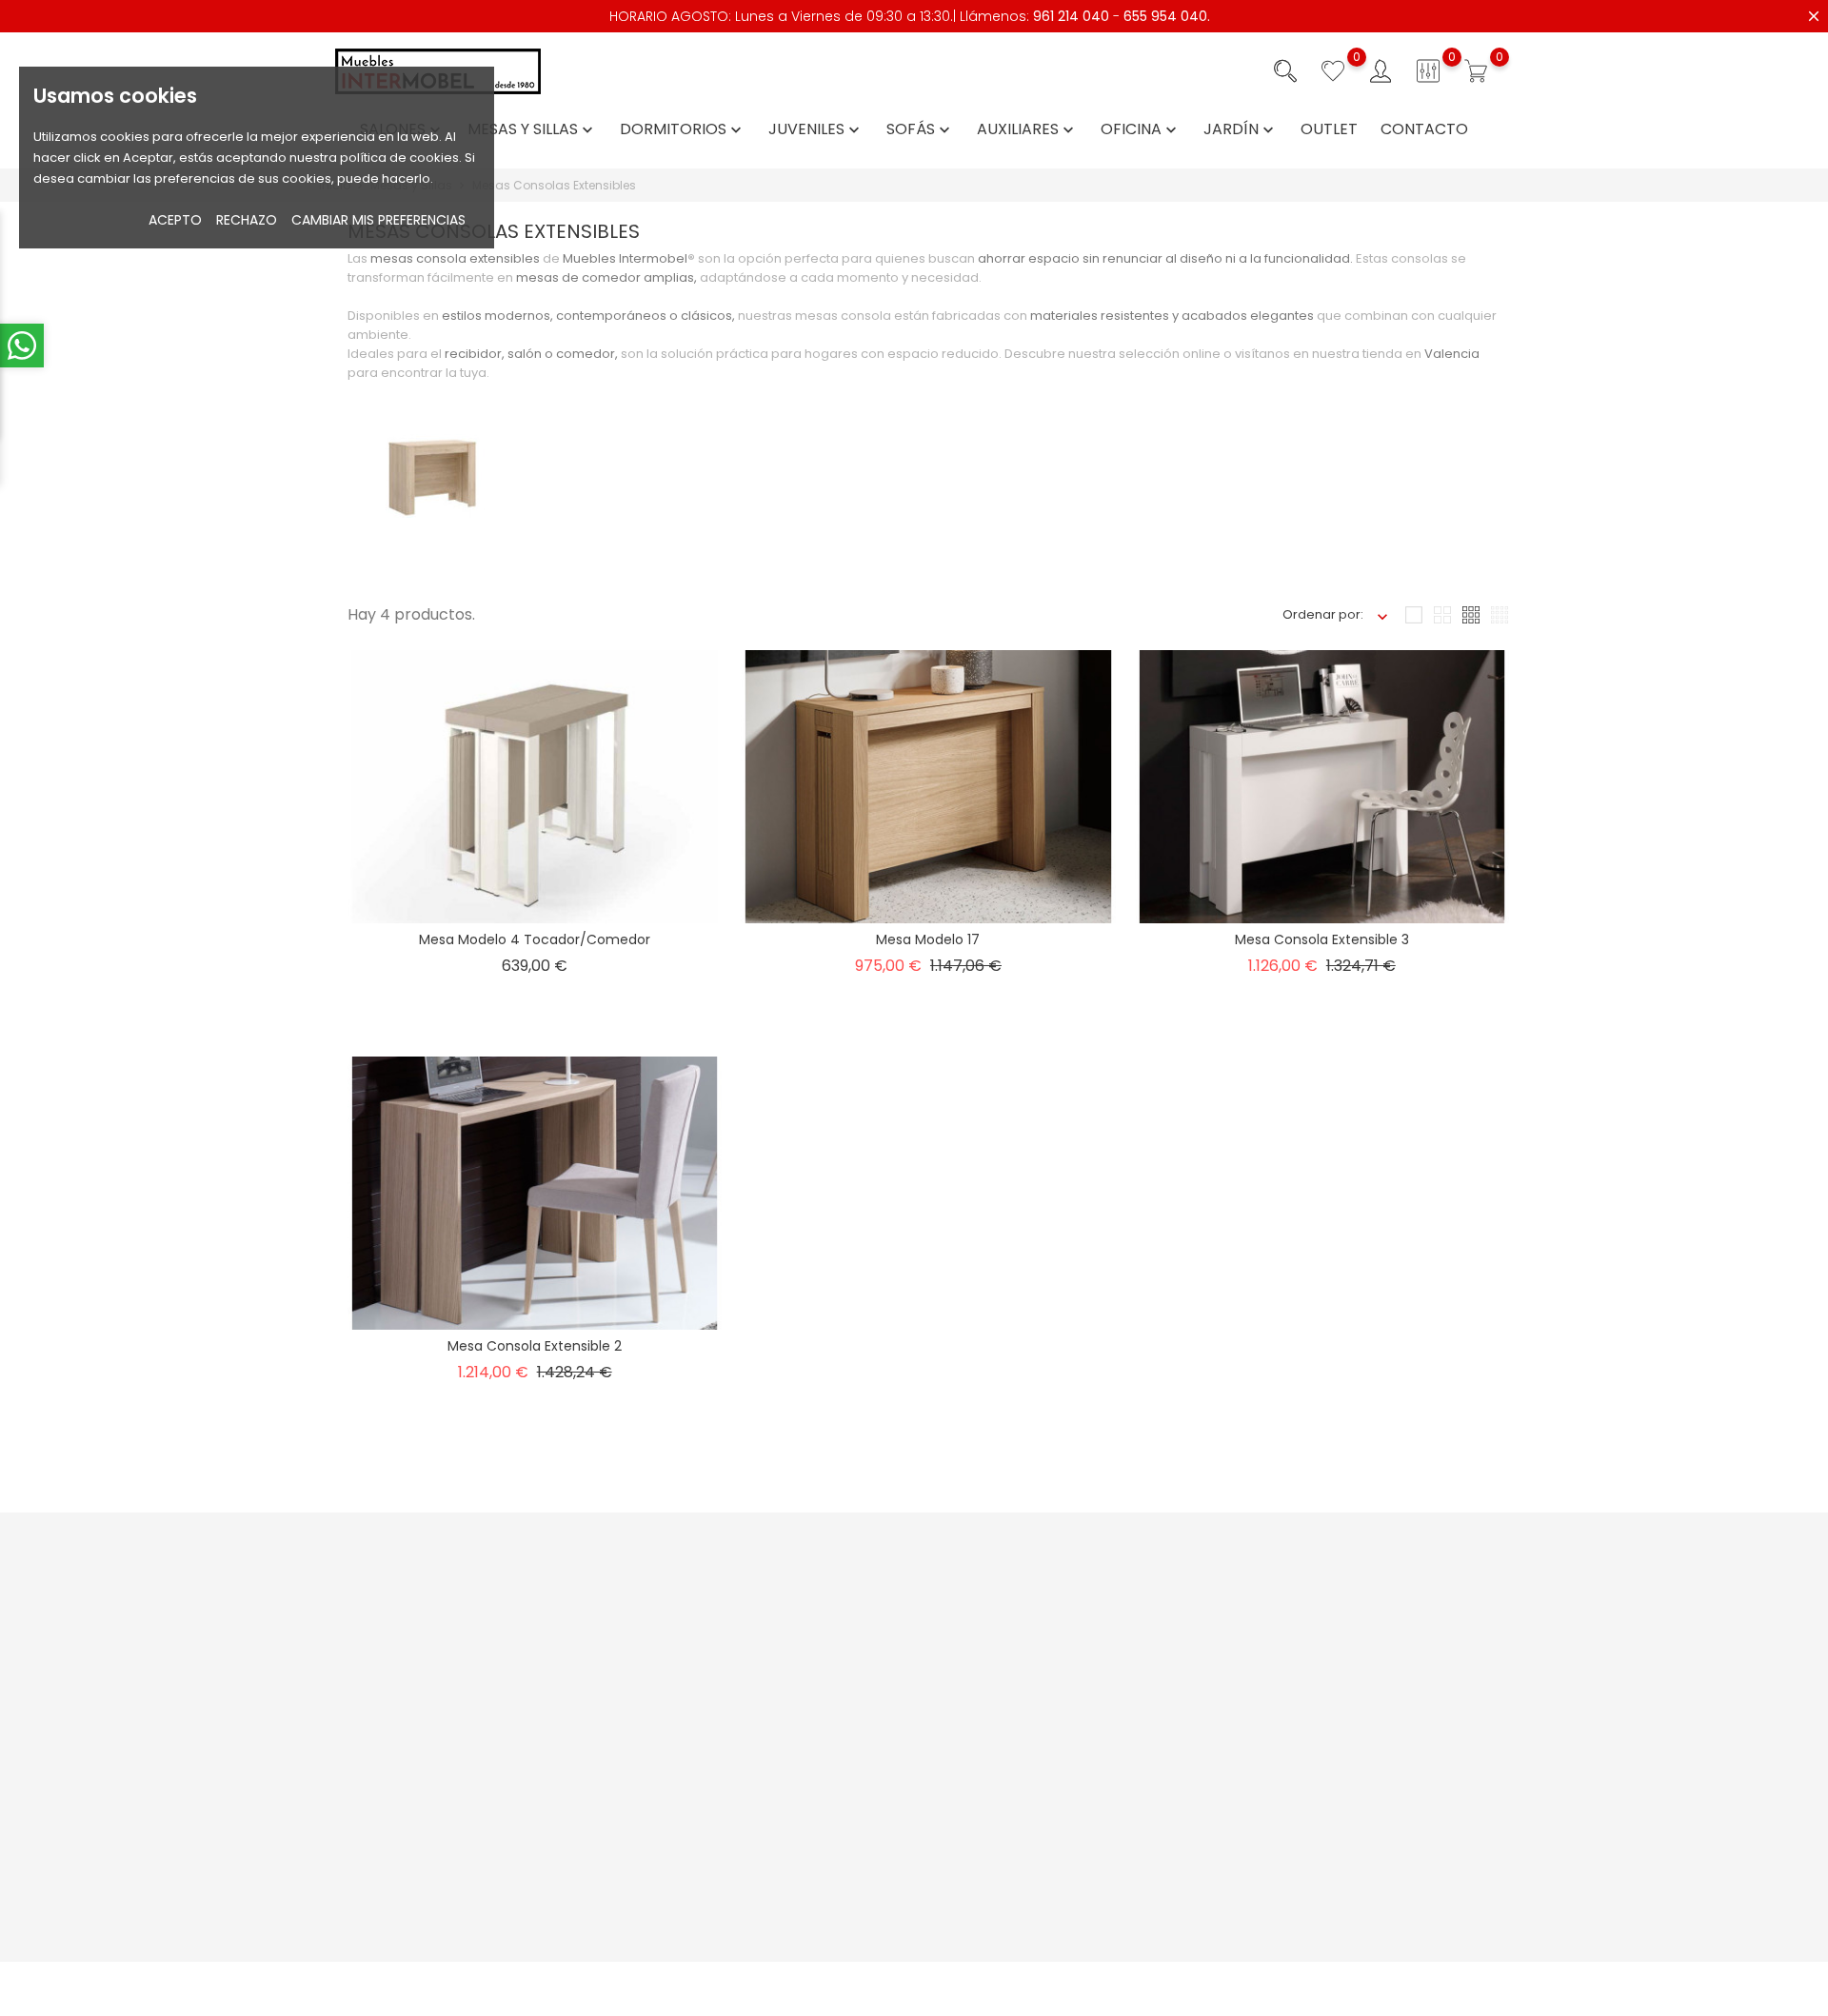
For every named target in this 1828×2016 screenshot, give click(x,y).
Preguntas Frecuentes (690, 1637)
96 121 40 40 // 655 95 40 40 (426, 1731)
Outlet (1329, 130)
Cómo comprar (871, 1607)
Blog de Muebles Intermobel (709, 1745)
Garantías (854, 1716)
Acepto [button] (175, 220)
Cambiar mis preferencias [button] (378, 220)
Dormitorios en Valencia (1099, 1927)
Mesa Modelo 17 (928, 939)
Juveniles (816, 130)
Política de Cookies (1084, 1696)
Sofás (920, 130)
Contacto (1424, 130)
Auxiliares (1027, 130)
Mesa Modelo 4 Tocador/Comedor (535, 939)
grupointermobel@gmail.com (435, 1760)
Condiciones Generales (1098, 1637)
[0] (1333, 71)
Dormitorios (683, 130)
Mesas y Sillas (532, 130)
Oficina (1141, 130)
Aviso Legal (1059, 1607)
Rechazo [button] (247, 220)
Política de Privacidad (1092, 1666)
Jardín (1241, 130)
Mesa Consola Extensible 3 (1322, 939)
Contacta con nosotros (693, 1666)
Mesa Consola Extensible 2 (535, 1346)
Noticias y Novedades (689, 1607)
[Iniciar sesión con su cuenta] (1381, 71)
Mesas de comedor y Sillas (1108, 1897)
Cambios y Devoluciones (900, 1745)
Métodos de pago (879, 1637)
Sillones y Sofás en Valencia (1111, 1868)
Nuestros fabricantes (686, 1775)
